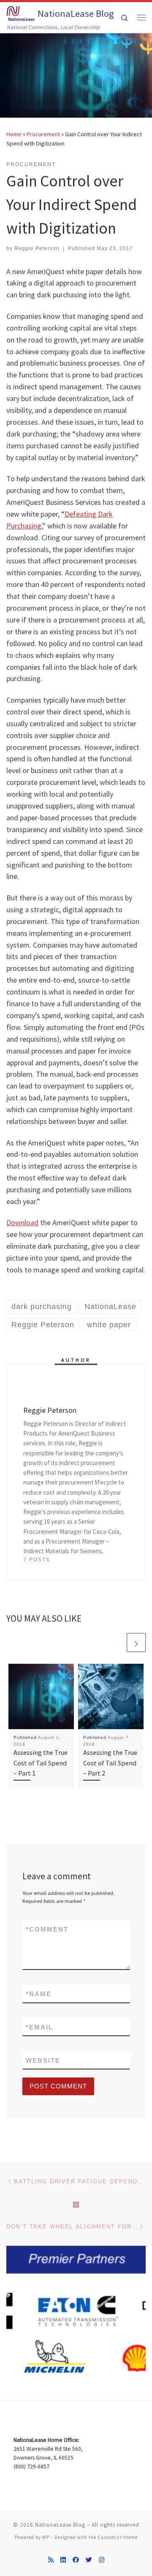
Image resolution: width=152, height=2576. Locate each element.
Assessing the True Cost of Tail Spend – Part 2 (110, 1763)
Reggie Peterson (37, 248)
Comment (47, 1929)
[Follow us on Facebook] (76, 2560)
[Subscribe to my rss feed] (51, 2560)
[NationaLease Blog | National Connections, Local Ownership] (20, 12)
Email (39, 2027)
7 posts (37, 1560)
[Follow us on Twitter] (89, 2560)
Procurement (43, 134)
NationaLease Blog (60, 2525)
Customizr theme (118, 2537)
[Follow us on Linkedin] (63, 2560)
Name (39, 1994)
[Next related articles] (136, 1642)
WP (46, 2537)
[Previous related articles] (116, 1642)
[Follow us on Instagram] (102, 2560)
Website (43, 2060)
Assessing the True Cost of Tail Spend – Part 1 (41, 1763)
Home (14, 134)
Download (22, 1222)
